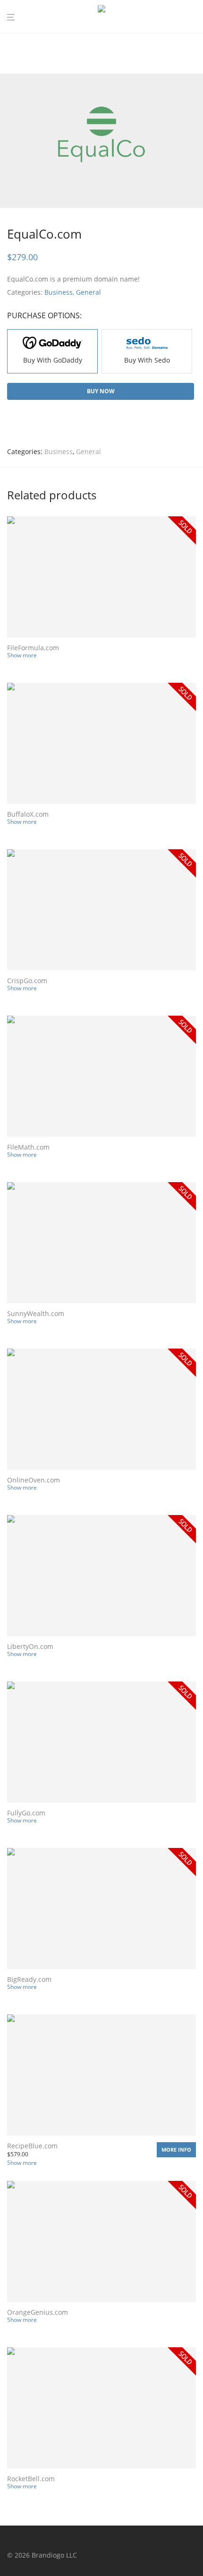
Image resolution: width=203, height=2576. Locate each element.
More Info (176, 2149)
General (89, 292)
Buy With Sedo (147, 360)
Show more (22, 655)
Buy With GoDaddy (53, 360)
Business (59, 292)
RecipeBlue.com (32, 2146)
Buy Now (101, 391)
